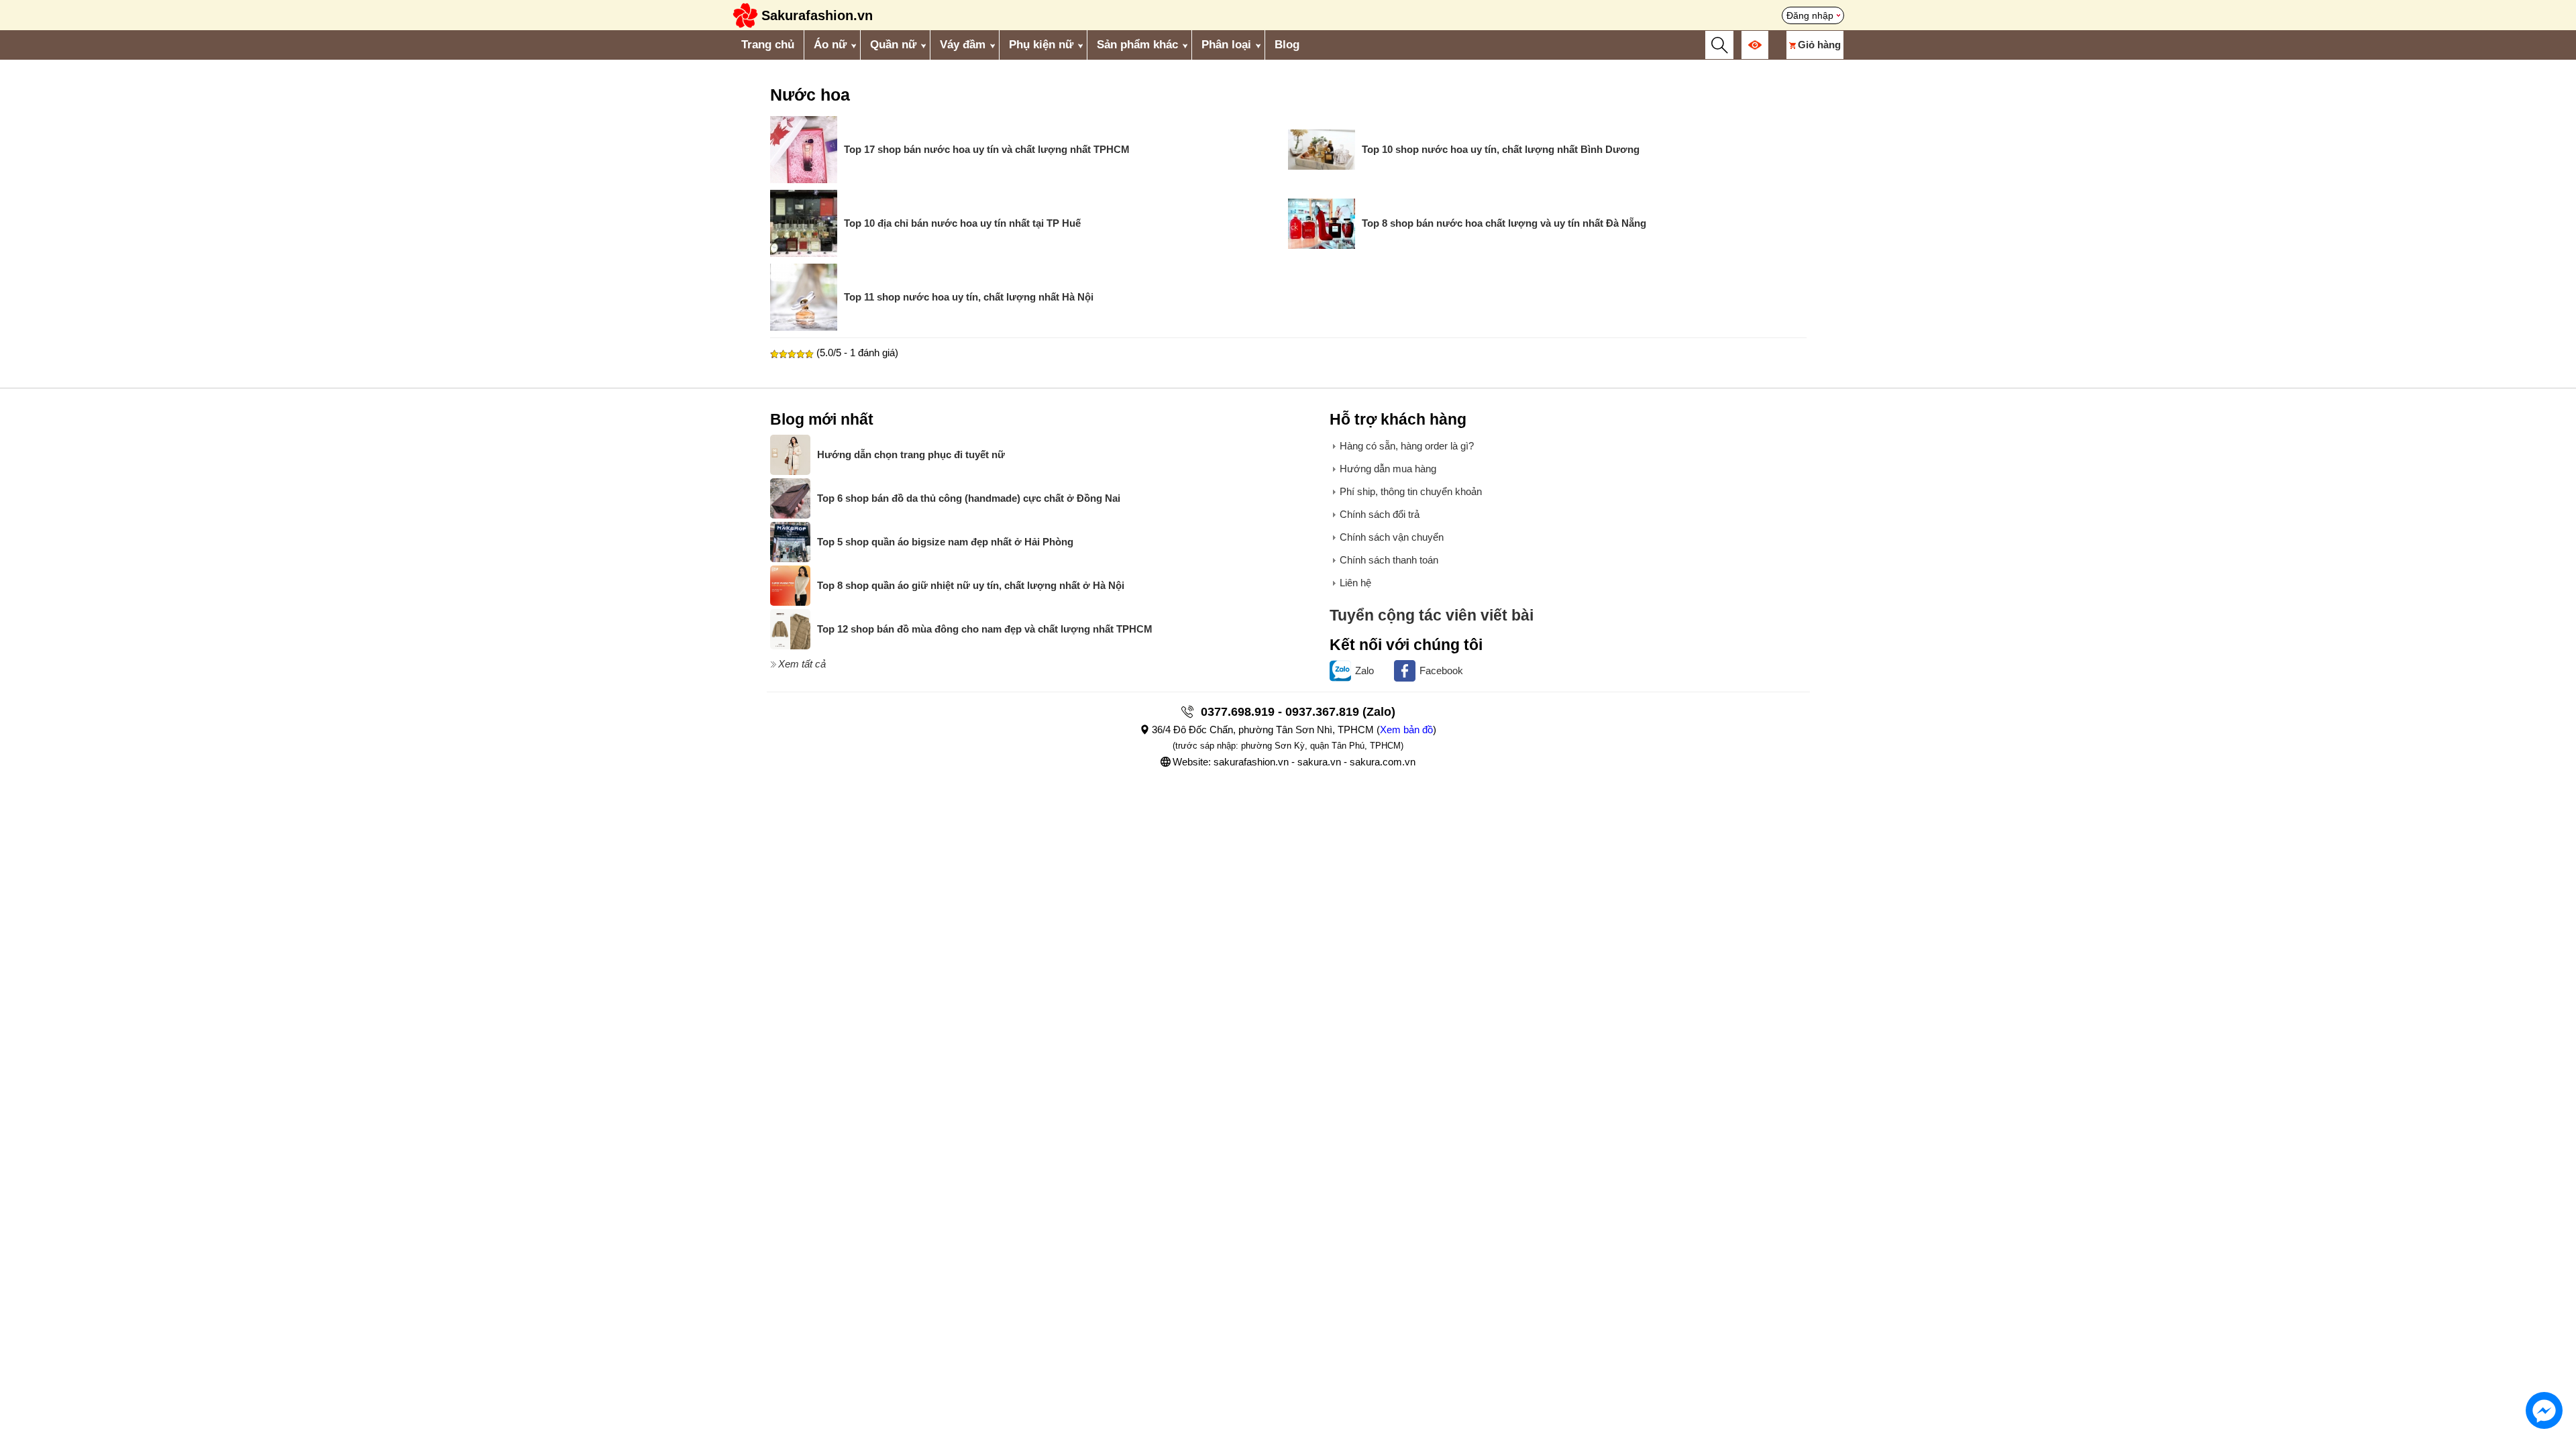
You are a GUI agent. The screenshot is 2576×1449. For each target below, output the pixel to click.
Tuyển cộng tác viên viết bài (1432, 615)
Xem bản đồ (1406, 730)
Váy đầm (963, 45)
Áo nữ (830, 45)
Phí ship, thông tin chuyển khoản (1411, 491)
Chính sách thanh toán (1389, 560)
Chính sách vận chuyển (1392, 537)
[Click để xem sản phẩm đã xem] (1755, 45)
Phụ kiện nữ (1041, 45)
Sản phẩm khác (1137, 45)
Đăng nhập (1810, 15)
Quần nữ (893, 45)
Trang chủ (768, 45)
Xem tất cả (802, 664)
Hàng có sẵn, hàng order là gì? (1407, 446)
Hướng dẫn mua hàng (1388, 469)
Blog (1287, 45)
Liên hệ (1355, 583)
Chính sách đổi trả (1380, 514)
